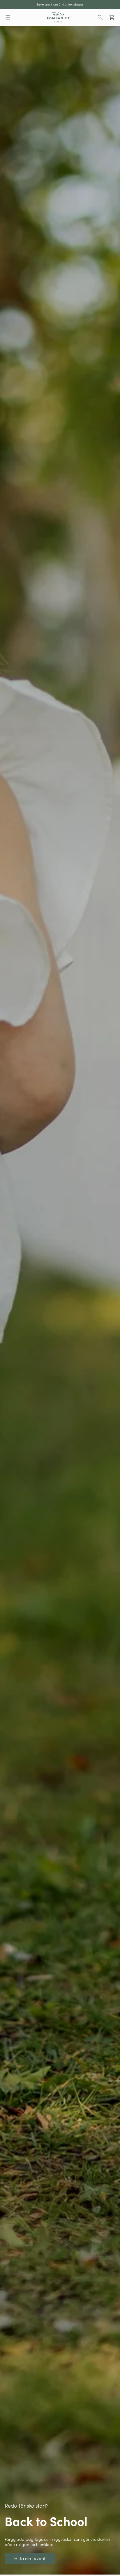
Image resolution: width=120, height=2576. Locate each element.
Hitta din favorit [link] (13, 28)
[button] (8, 17)
